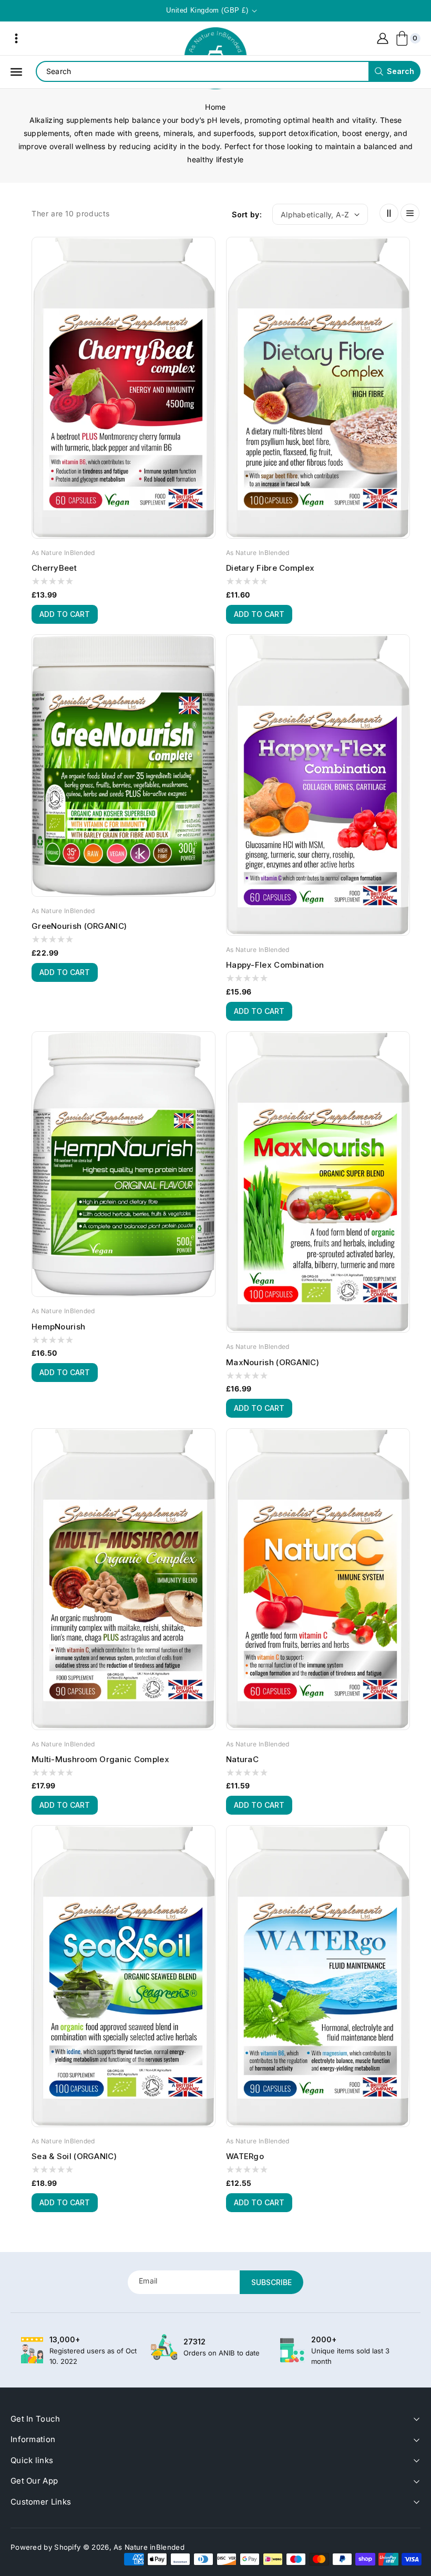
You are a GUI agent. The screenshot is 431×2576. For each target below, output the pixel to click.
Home (215, 107)
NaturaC (242, 1759)
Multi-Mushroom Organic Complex (100, 1759)
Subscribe (271, 2282)
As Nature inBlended (149, 2547)
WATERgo (245, 2156)
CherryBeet (54, 568)
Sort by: (247, 214)
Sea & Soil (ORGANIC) (74, 2156)
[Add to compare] (207, 270)
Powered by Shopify (45, 2547)
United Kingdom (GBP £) (207, 10)
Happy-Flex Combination (275, 965)
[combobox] (228, 71)
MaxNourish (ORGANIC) (273, 1362)
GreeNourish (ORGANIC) (79, 926)
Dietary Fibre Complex (270, 568)
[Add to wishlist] (207, 289)
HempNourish (58, 1327)
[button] (16, 38)
